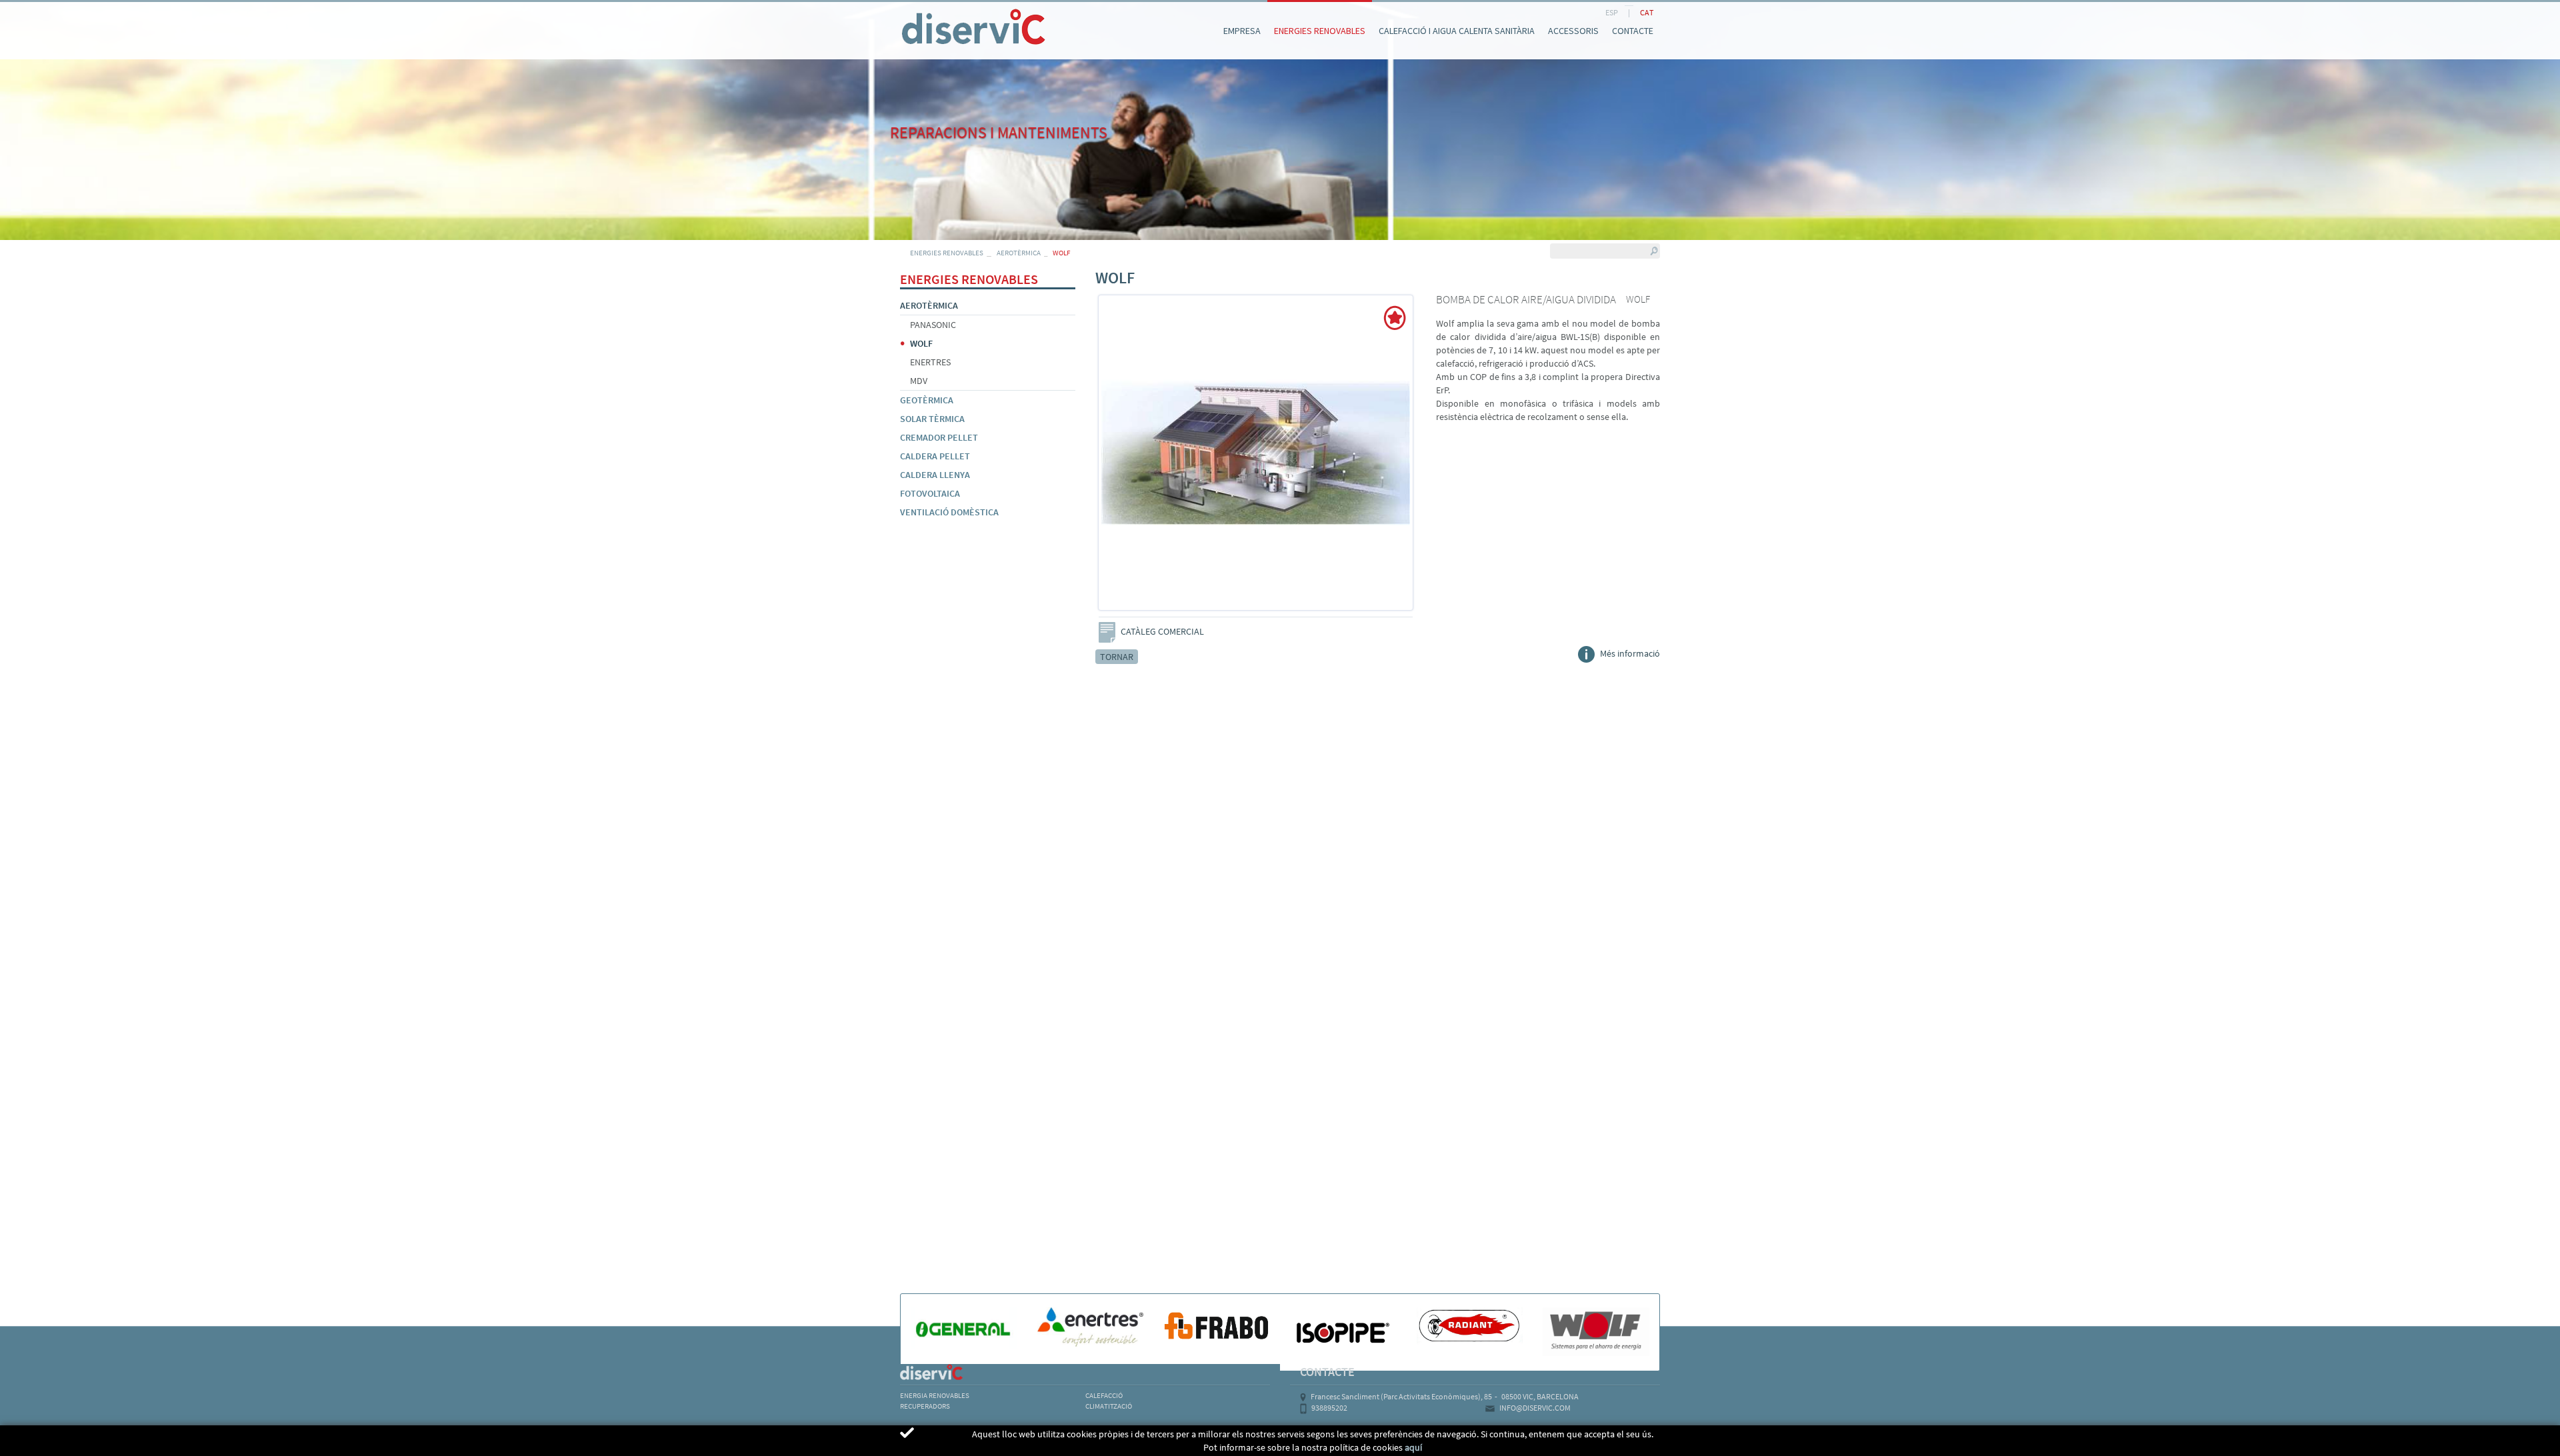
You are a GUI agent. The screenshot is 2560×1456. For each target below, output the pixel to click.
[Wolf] (1596, 1332)
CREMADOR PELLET (939, 437)
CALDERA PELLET (935, 456)
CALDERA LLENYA (935, 475)
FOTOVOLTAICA (930, 493)
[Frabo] (1217, 1325)
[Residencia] (900, 12)
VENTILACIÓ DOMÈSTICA (949, 512)
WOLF (921, 343)
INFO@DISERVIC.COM (1535, 1408)
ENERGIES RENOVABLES (947, 253)
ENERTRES (930, 362)
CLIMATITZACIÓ (1109, 1406)
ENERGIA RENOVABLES (935, 1395)
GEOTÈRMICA (927, 400)
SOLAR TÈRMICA (932, 419)
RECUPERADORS (925, 1406)
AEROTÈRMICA (1019, 253)
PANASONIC (933, 325)
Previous (1099, 461)
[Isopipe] (1343, 1332)
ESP (1612, 12)
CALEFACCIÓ (1104, 1395)
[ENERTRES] (1091, 1327)
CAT (1647, 12)
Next (1413, 461)
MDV (919, 381)
